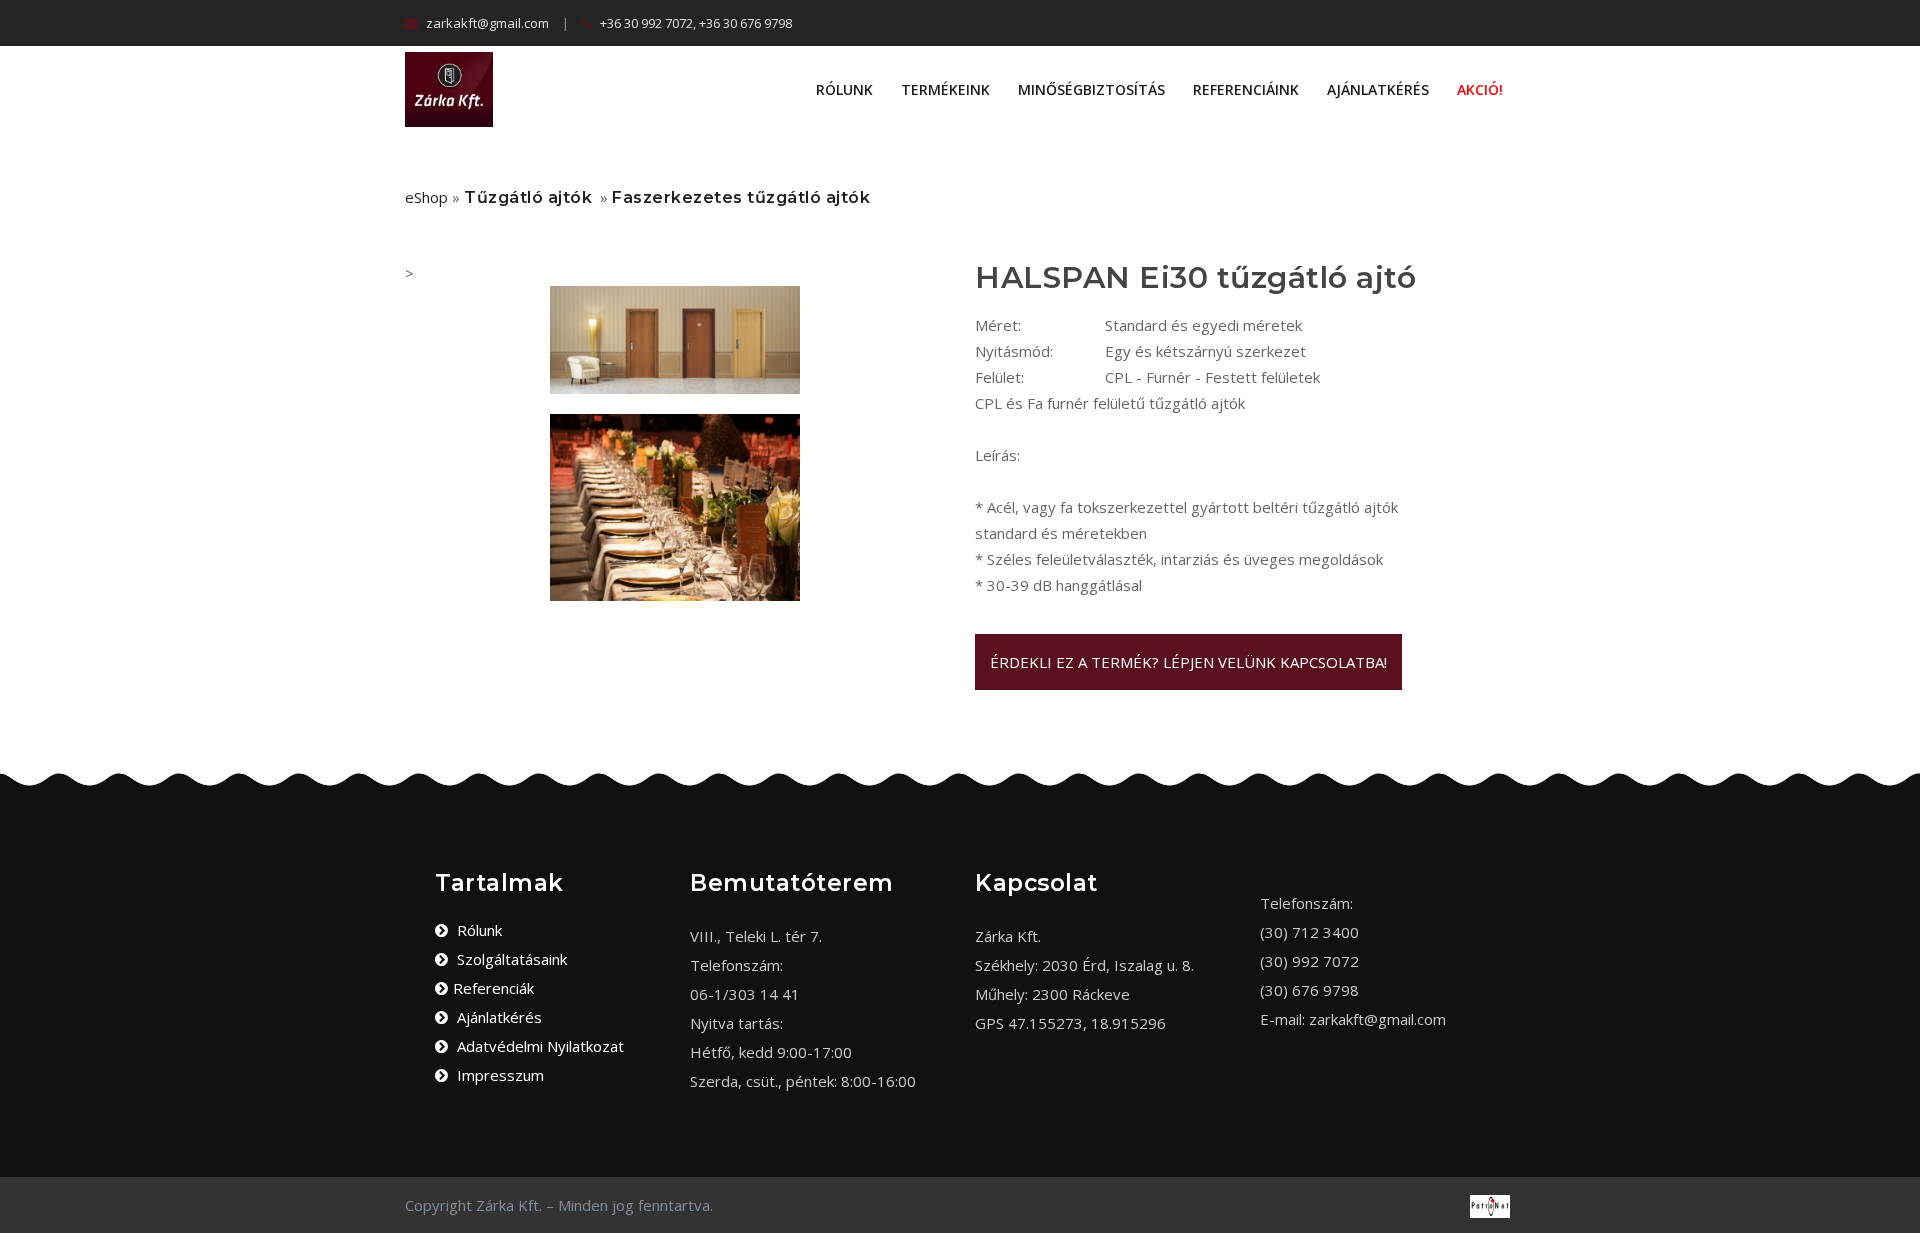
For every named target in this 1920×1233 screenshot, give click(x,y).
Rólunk (844, 89)
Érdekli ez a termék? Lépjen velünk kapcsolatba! (1188, 662)
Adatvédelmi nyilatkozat (538, 1046)
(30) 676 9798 (1309, 990)
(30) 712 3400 (1309, 932)
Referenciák (493, 988)
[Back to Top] (1897, 1193)
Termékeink (945, 89)
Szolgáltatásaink (510, 959)
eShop (426, 197)
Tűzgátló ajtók (528, 197)
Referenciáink (1246, 89)
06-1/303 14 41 (745, 994)
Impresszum (498, 1075)
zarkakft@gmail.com (486, 23)
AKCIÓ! (1480, 89)
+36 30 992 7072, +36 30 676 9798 (694, 23)
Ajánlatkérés (1378, 89)
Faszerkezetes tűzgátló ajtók (741, 197)
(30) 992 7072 (1309, 961)
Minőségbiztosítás (1091, 89)
